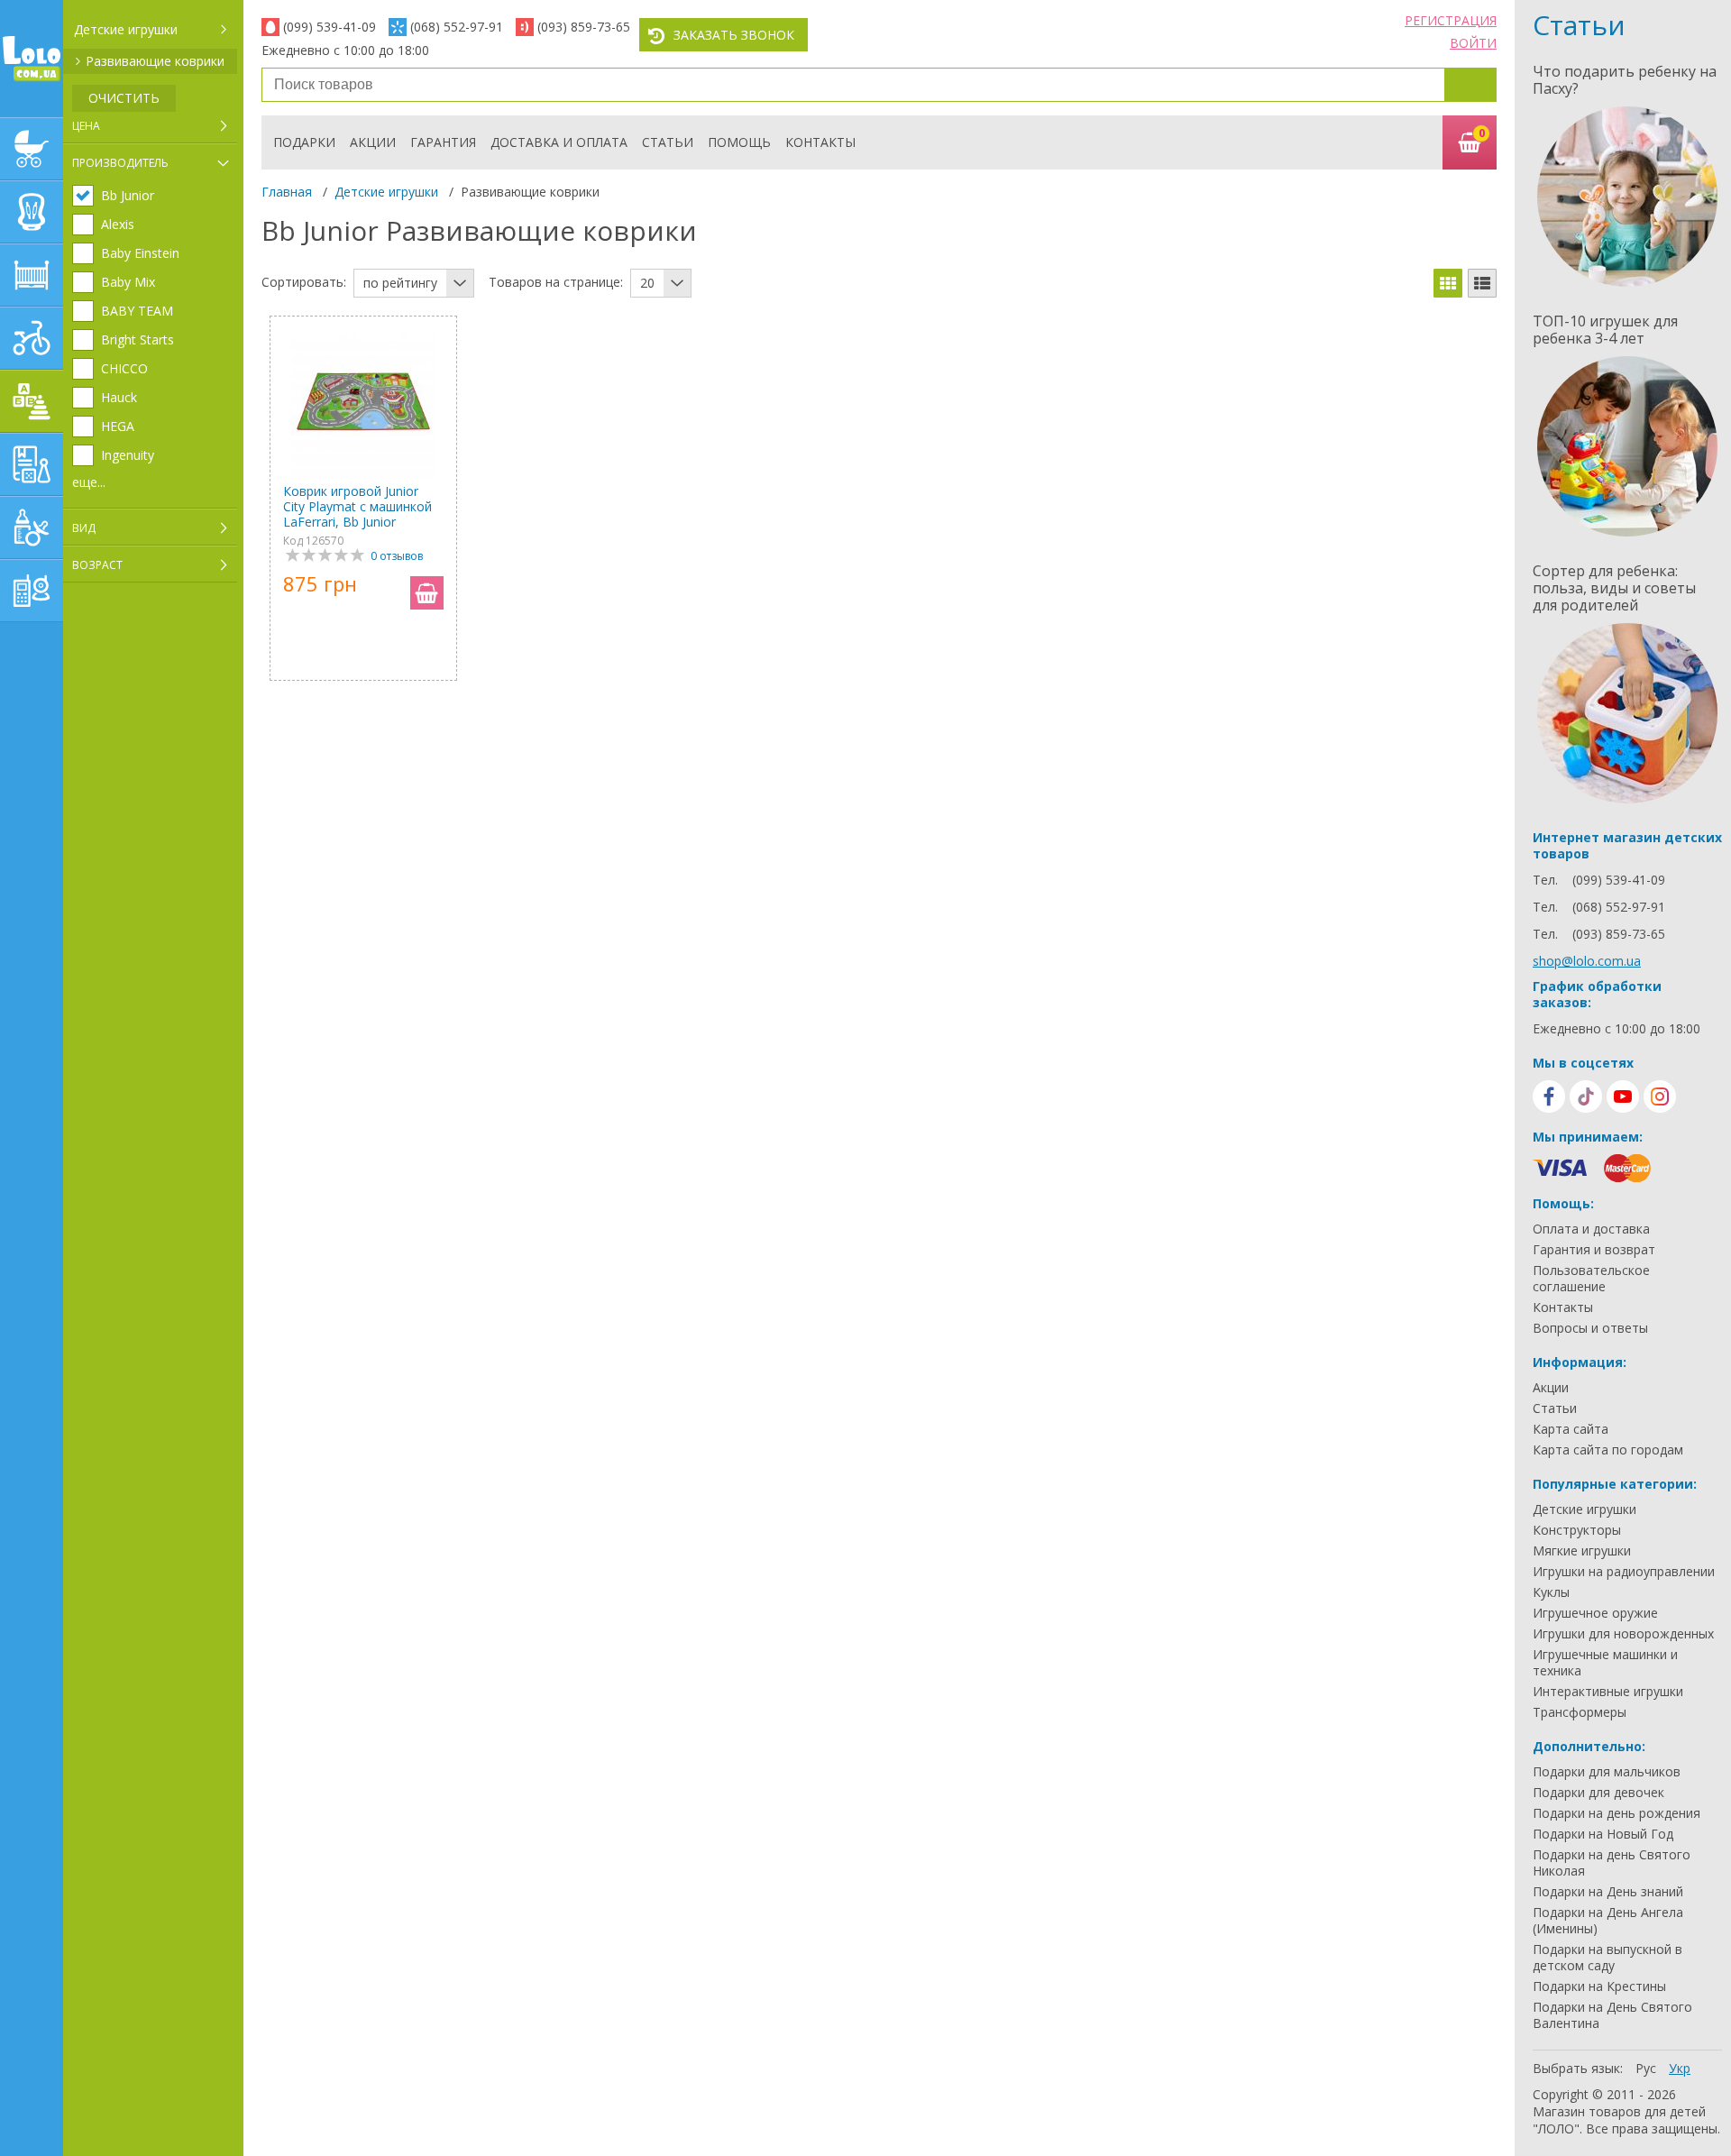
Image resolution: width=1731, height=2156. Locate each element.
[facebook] (1549, 1096)
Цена (86, 126)
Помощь (739, 142)
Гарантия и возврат (1594, 1250)
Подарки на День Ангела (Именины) (1608, 1921)
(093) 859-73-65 (584, 27)
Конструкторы (1577, 1530)
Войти (1473, 43)
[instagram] (1660, 1096)
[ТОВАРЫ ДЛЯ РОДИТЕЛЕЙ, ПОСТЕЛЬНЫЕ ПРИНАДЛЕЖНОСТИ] (32, 591)
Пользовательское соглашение (1591, 1279)
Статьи (668, 142)
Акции (373, 142)
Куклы (1551, 1592)
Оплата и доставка (1591, 1229)
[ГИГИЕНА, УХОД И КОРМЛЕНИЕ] (32, 528)
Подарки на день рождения (1617, 1813)
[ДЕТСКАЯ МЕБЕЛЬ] (32, 275)
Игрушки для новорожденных (1623, 1634)
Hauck (119, 398)
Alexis (118, 225)
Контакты (820, 142)
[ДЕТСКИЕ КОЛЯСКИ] (32, 149)
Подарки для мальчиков (1607, 1772)
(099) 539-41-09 (330, 27)
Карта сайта (1571, 1429)
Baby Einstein (140, 253)
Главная (287, 192)
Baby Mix (128, 282)
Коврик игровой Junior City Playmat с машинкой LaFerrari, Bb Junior (357, 506)
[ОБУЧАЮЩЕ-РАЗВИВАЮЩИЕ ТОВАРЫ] (32, 464)
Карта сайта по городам (1608, 1450)
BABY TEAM (137, 311)
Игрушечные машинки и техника (1605, 1663)
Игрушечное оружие (1595, 1613)
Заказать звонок (734, 35)
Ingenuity (128, 455)
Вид (84, 528)
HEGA (118, 427)
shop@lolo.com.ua (1587, 961)
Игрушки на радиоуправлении (1624, 1572)
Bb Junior (128, 196)
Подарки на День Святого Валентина (1612, 2015)
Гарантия (443, 142)
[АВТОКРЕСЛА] (32, 212)
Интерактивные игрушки (1608, 1692)
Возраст (97, 565)
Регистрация (1451, 20)
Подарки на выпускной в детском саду (1607, 1958)
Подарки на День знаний (1608, 1892)
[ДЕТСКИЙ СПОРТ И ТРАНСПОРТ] (32, 338)
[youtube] (1623, 1096)
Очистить (124, 98)
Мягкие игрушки (1582, 1551)
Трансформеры (1580, 1712)
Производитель (120, 163)
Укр (1680, 2068)
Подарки (304, 142)
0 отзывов (397, 556)
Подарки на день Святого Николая (1612, 1863)
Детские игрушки (126, 29)
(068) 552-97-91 (457, 27)
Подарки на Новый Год (1603, 1834)
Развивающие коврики (155, 61)
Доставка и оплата (559, 142)
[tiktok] (1586, 1096)
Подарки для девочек (1598, 1793)
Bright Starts (137, 340)
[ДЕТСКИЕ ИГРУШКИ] (32, 401)
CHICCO (124, 369)
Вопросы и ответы (1590, 1328)
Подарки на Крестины (1599, 1986)
